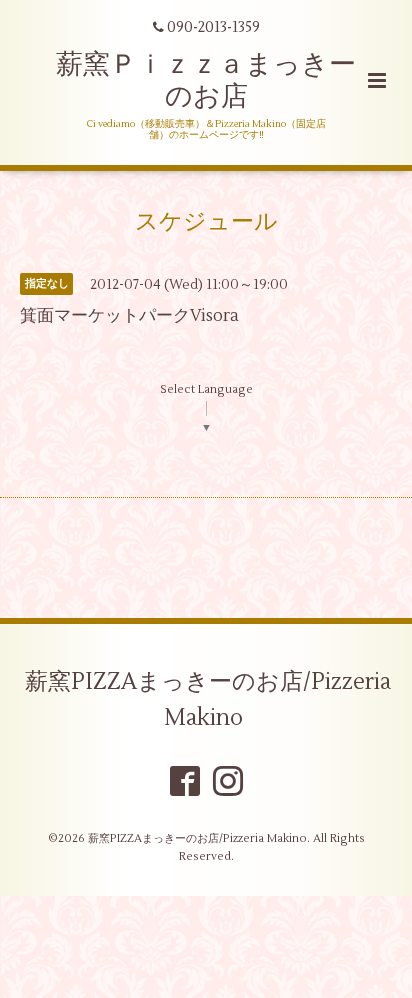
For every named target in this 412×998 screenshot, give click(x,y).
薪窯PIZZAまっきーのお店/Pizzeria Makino (208, 700)
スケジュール (206, 222)
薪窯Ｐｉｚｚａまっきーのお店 (206, 80)
